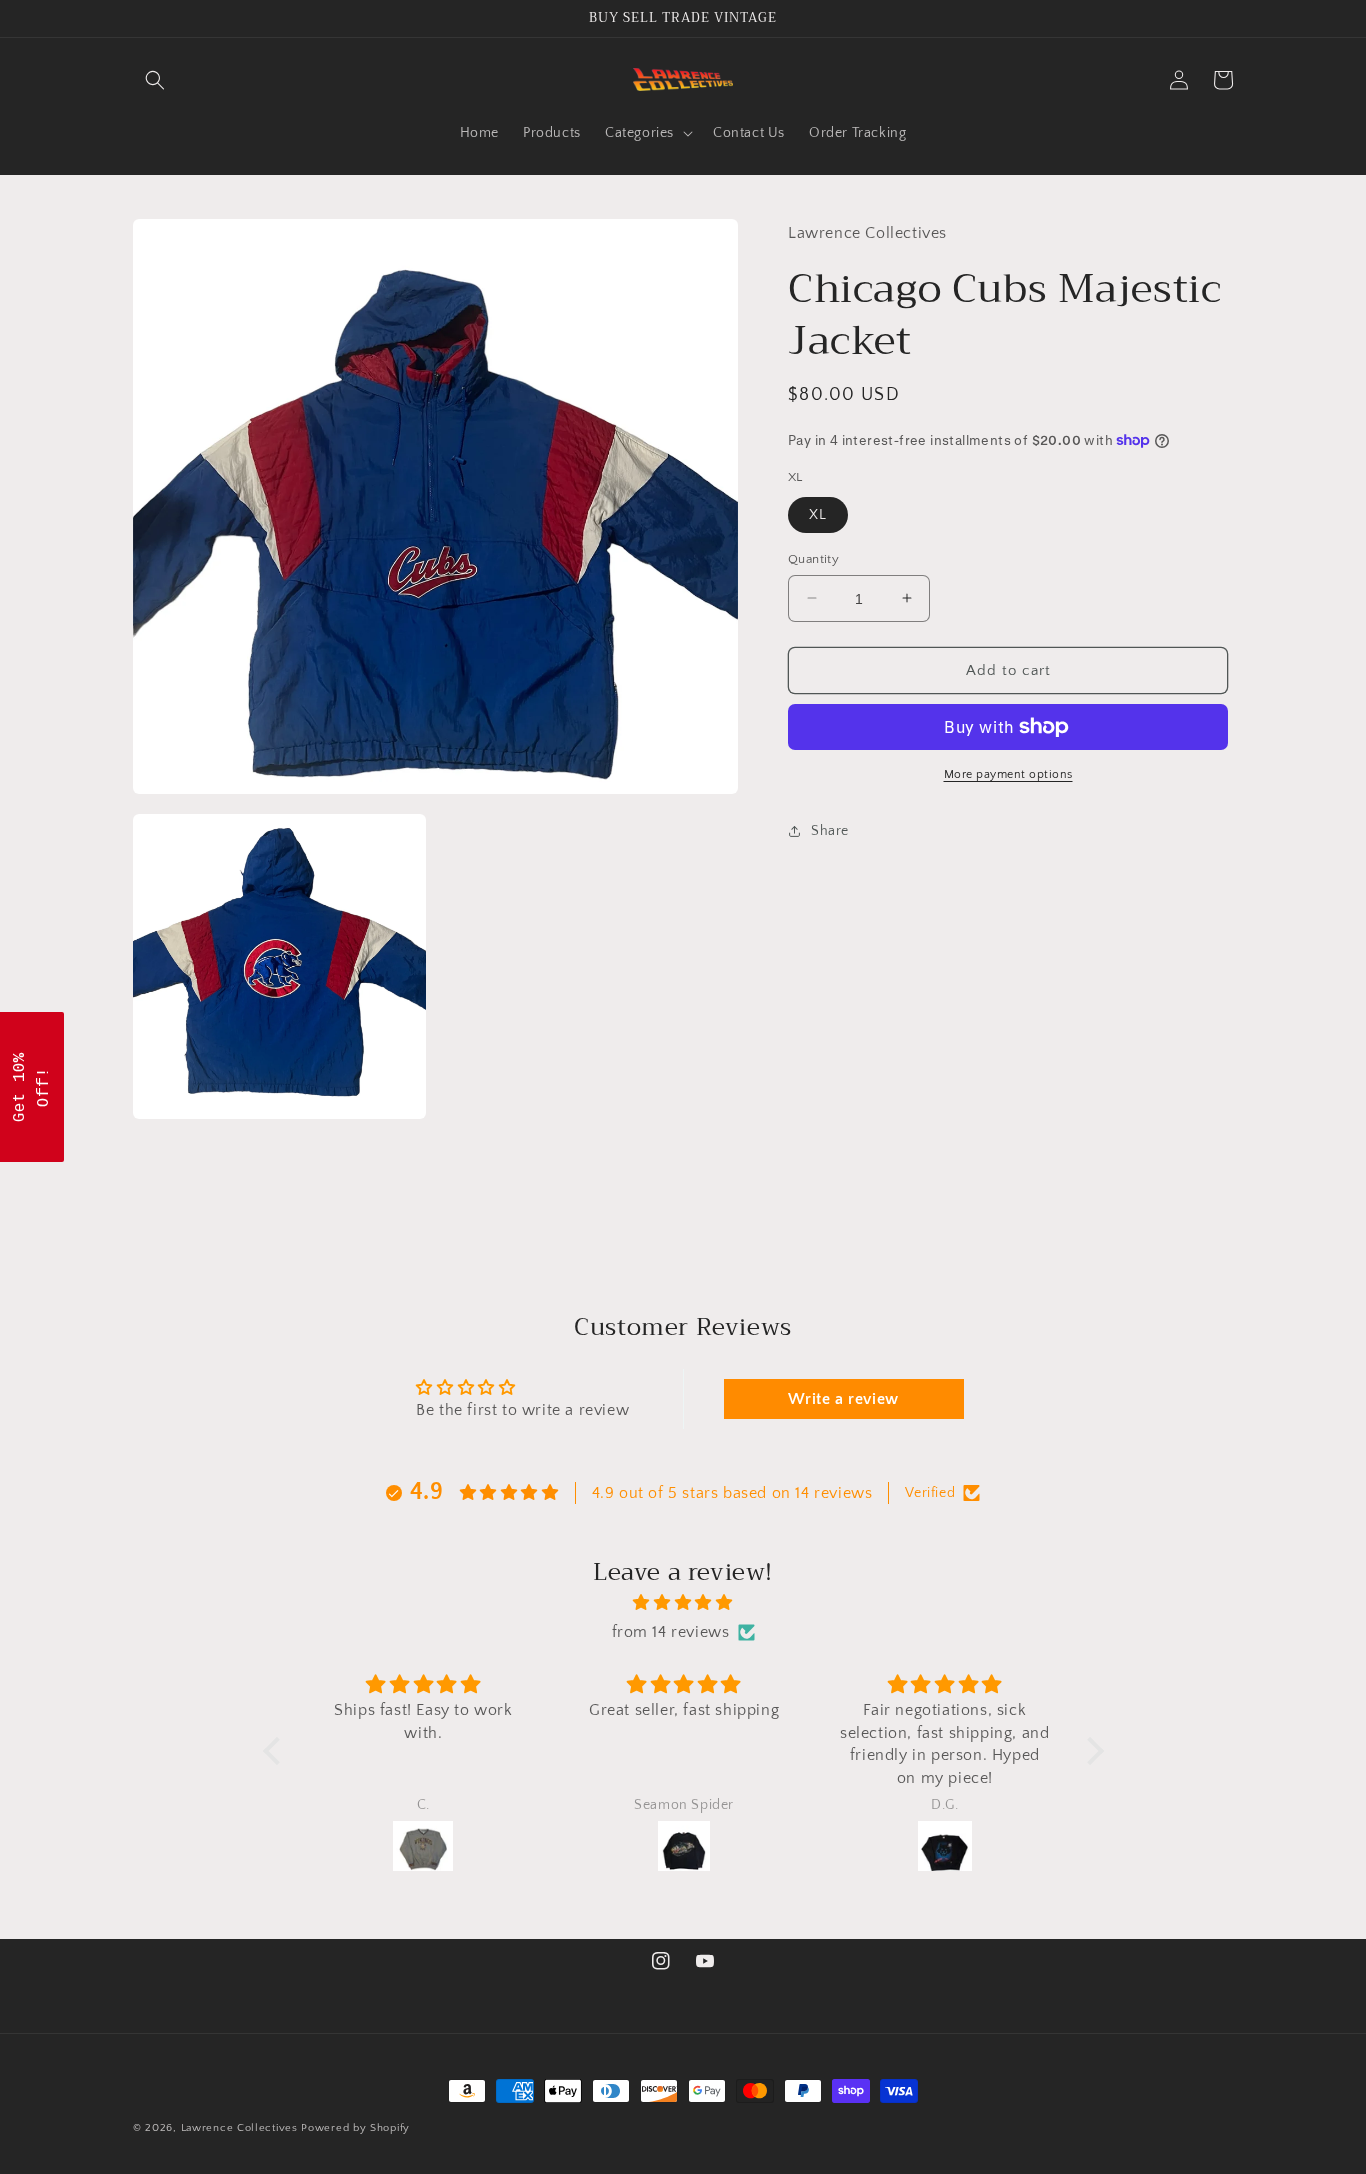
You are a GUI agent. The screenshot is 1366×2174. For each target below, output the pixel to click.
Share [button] (830, 830)
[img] (683, 1603)
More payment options (1008, 774)
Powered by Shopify (355, 2128)
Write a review (843, 1399)
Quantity (813, 558)
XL (818, 514)
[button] (155, 80)
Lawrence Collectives (239, 2128)
